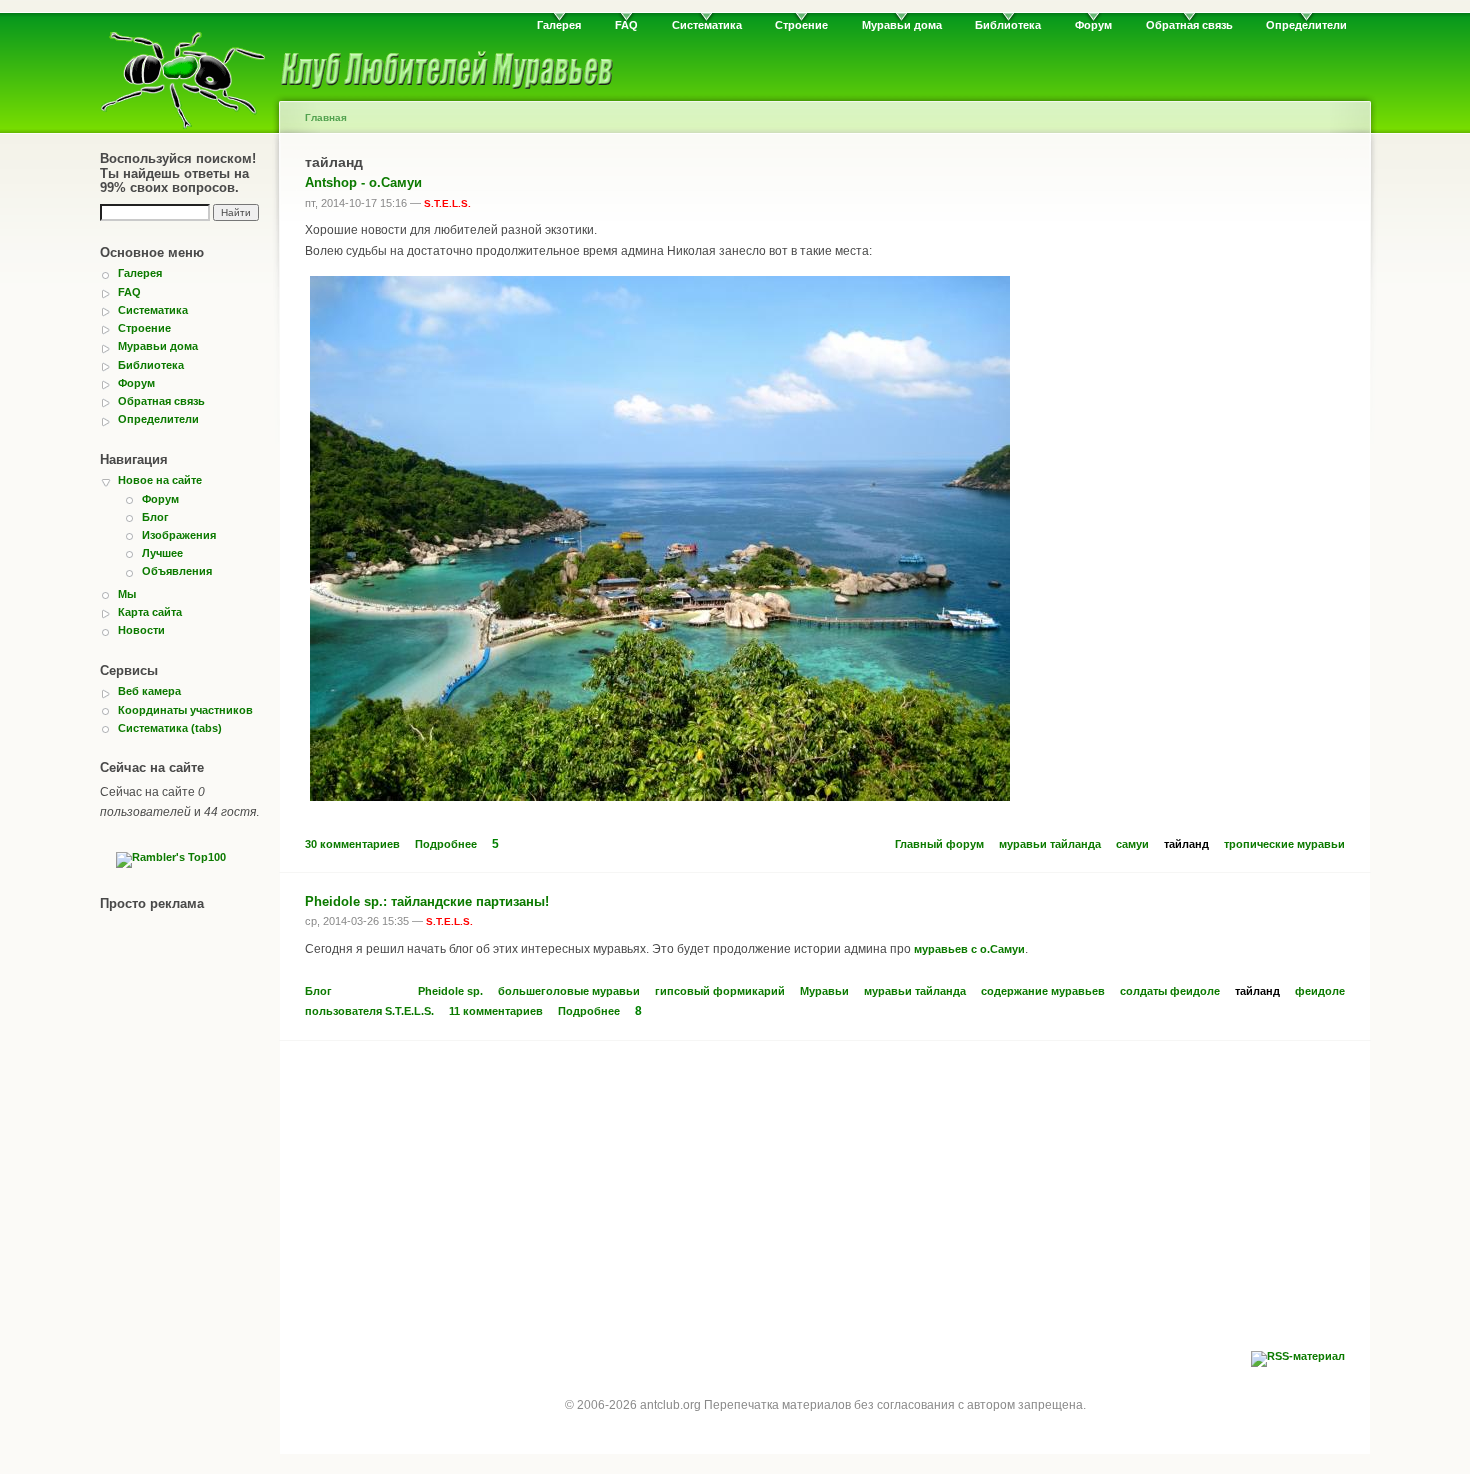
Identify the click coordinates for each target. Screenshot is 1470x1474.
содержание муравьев (1043, 991)
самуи (1132, 844)
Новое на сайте (160, 480)
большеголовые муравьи (569, 991)
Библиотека (1008, 25)
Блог (155, 517)
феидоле (1320, 991)
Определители (1306, 25)
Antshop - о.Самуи (363, 182)
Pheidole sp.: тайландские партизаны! (427, 901)
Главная (326, 117)
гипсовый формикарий (720, 991)
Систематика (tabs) (170, 728)
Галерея (559, 25)
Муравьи (824, 991)
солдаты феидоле (1170, 991)
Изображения (179, 535)
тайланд (1186, 844)
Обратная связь (1189, 25)
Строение (801, 25)
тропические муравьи (1284, 844)
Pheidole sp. (450, 991)
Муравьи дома (902, 25)
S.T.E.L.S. (447, 203)
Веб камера (149, 691)
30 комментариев (352, 844)
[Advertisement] (825, 1201)
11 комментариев (496, 1011)
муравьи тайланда (1050, 844)
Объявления (177, 571)
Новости (141, 630)
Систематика (707, 25)
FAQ (626, 25)
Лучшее (162, 553)
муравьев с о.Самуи (969, 949)
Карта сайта (150, 612)
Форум (1093, 25)
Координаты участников (185, 710)
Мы (127, 594)
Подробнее (446, 844)
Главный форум (939, 844)
